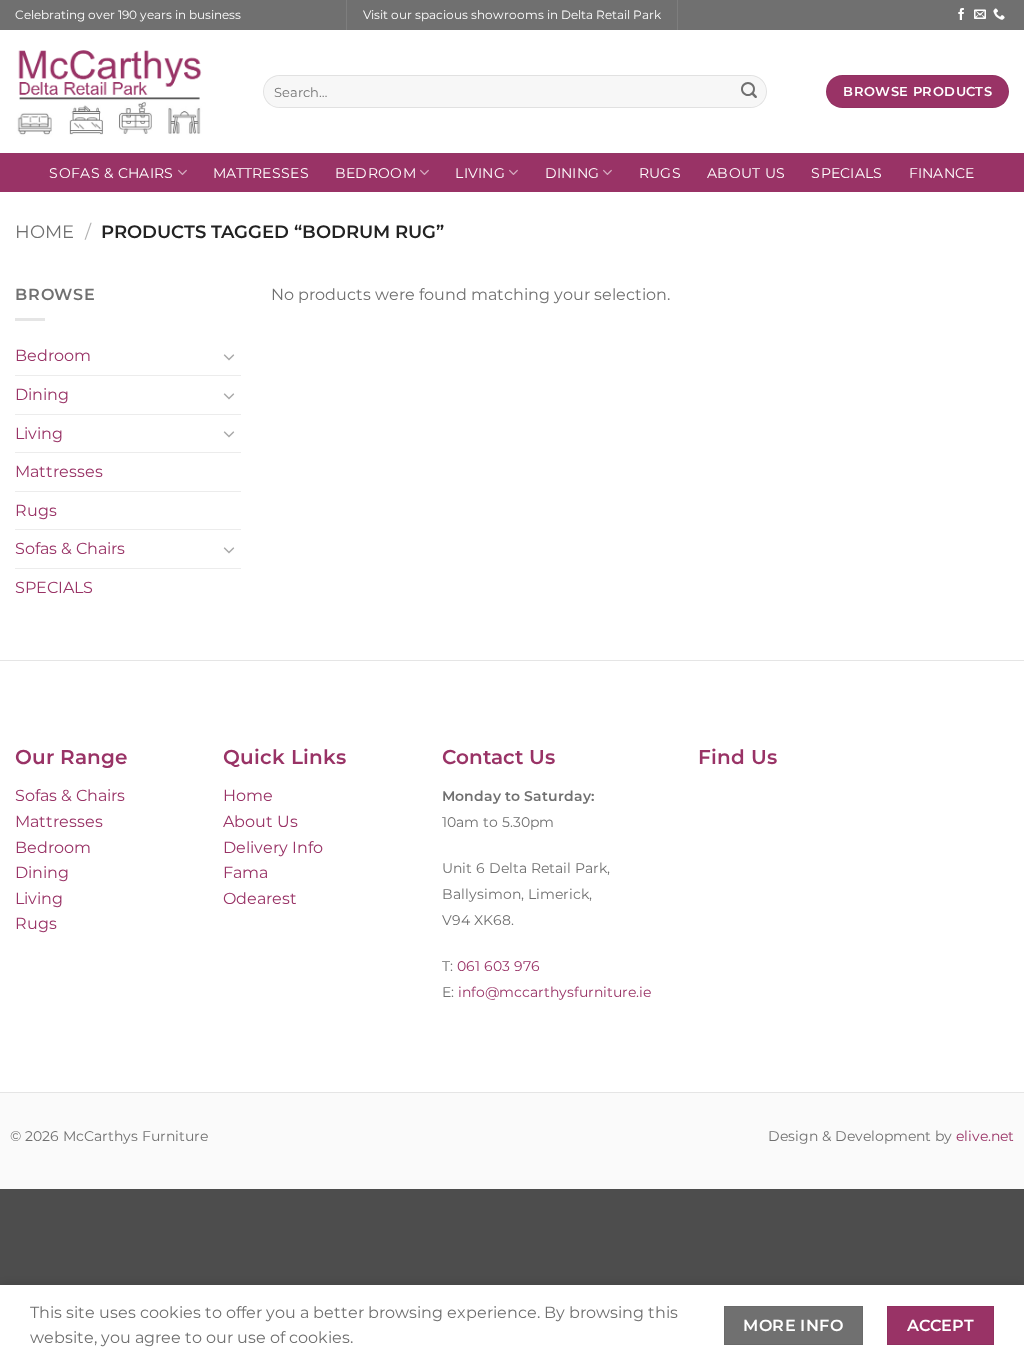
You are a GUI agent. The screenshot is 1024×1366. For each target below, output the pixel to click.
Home (44, 231)
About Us (746, 173)
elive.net (985, 1136)
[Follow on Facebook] (961, 15)
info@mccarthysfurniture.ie (552, 992)
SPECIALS (846, 173)
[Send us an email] (980, 15)
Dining (572, 173)
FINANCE (942, 173)
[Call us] (999, 15)
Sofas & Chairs (111, 173)
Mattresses (261, 173)
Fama (245, 872)
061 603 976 (498, 966)
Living (480, 173)
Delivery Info (273, 847)
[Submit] (749, 92)
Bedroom (375, 173)
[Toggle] (229, 356)
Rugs (660, 173)
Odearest (260, 898)
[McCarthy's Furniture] (124, 91)
